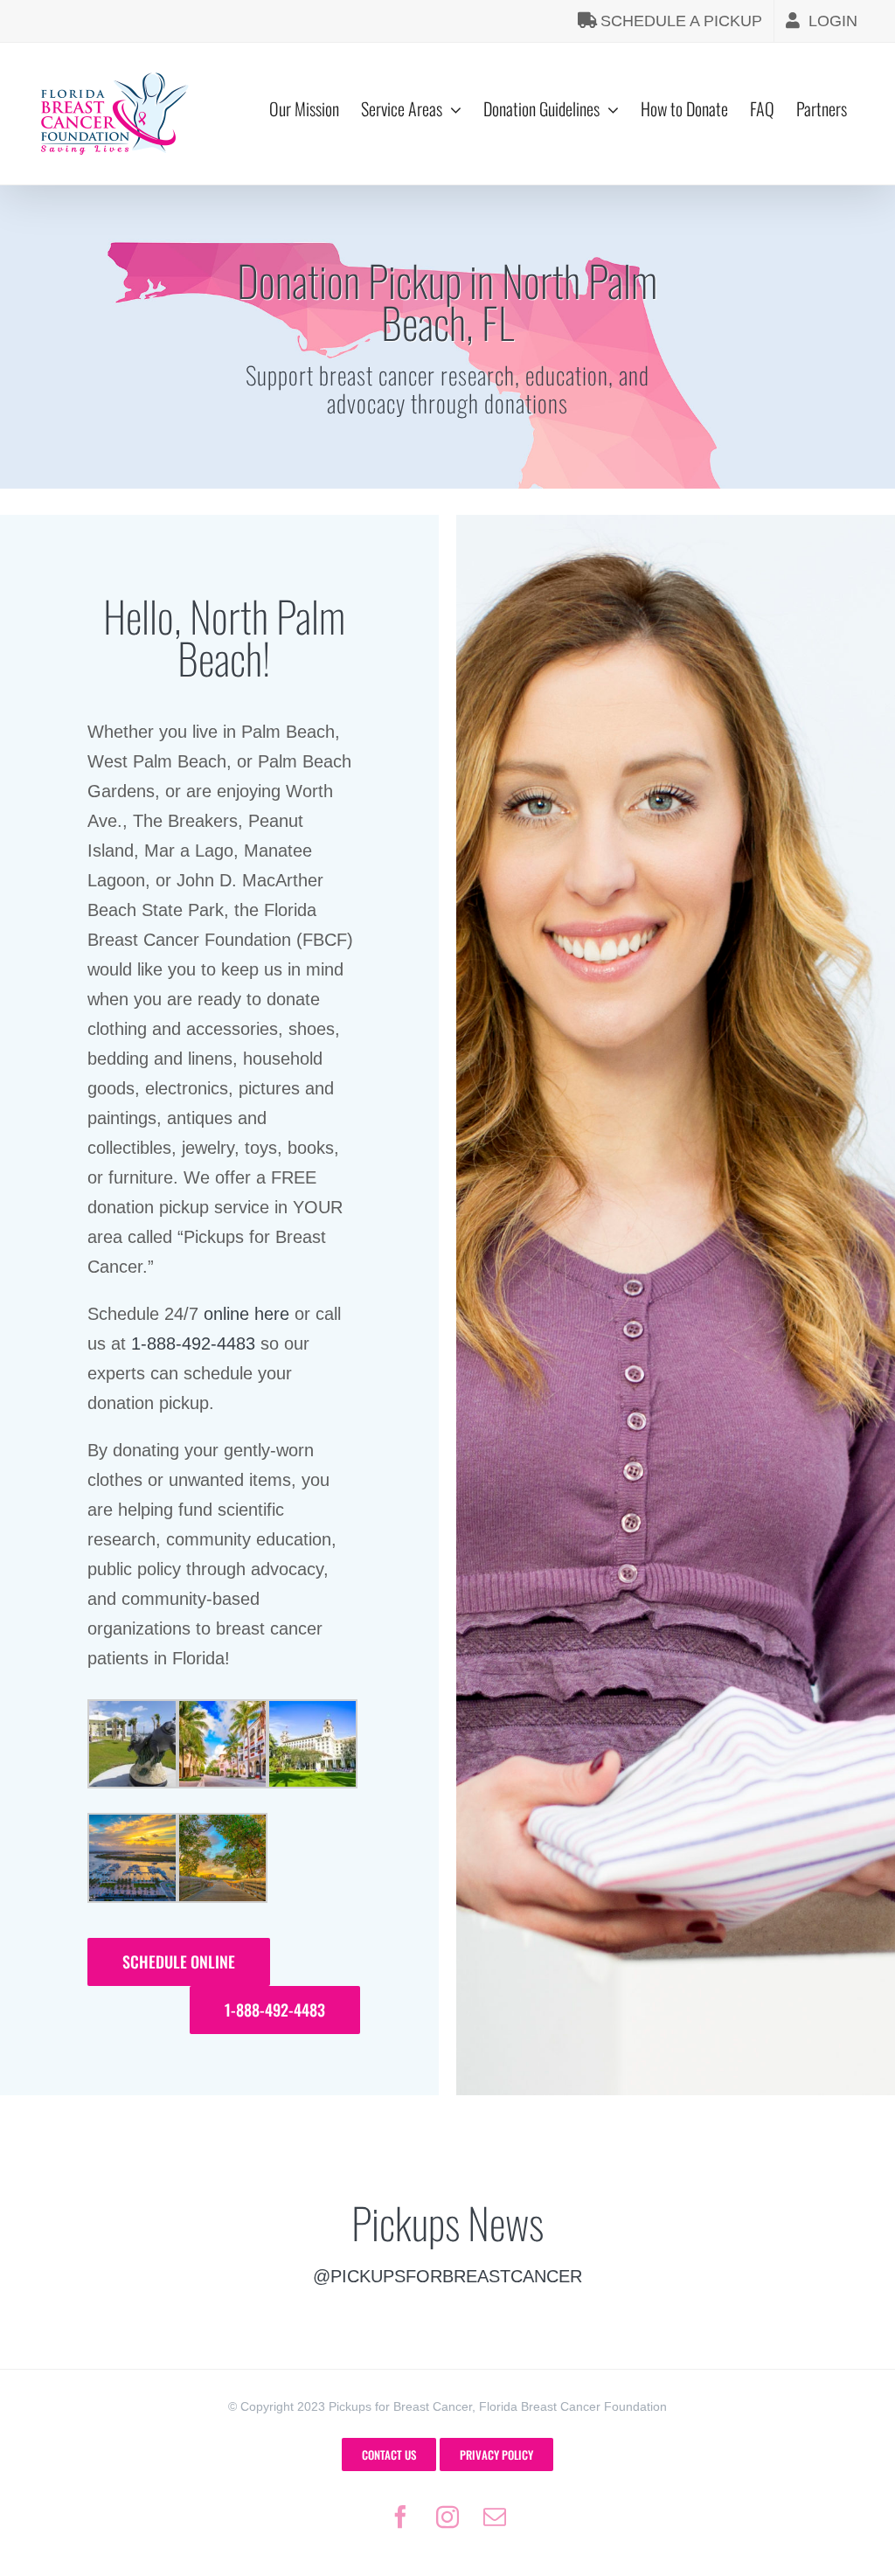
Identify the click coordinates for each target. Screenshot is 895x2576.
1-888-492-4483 (193, 1344)
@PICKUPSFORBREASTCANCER (447, 2276)
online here (246, 1314)
